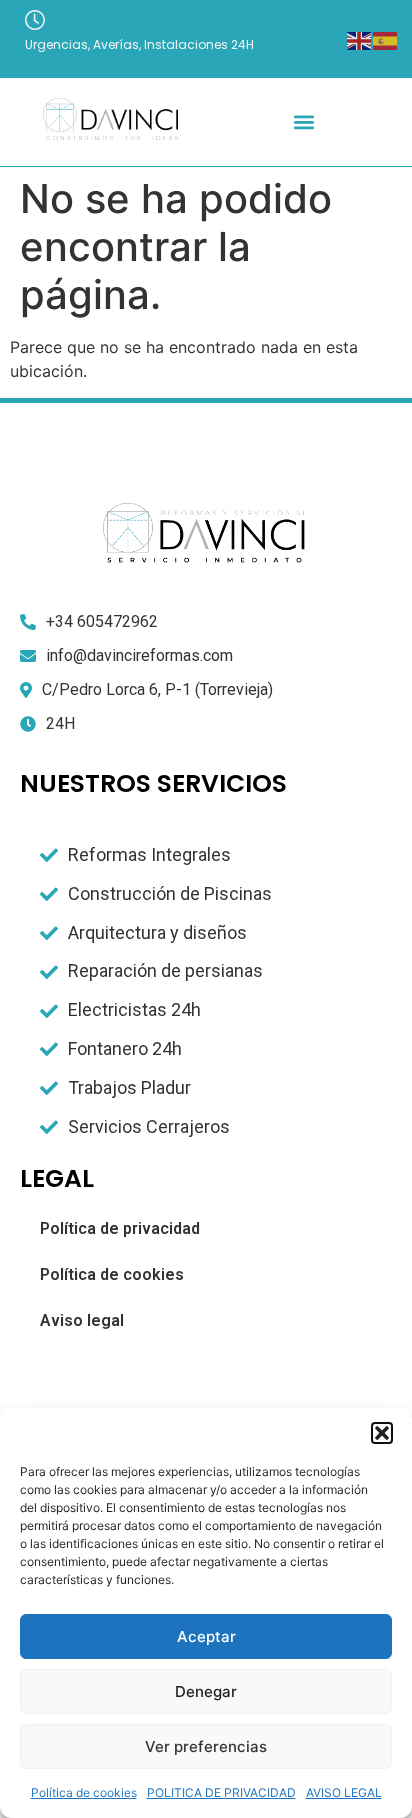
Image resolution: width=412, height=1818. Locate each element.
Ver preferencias (206, 1746)
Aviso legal (82, 1320)
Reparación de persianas (165, 970)
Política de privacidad (120, 1228)
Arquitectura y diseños (157, 932)
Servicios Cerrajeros (149, 1126)
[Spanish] (386, 39)
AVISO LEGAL (344, 1792)
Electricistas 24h (134, 1009)
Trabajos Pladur (129, 1087)
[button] (382, 1433)
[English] (360, 39)
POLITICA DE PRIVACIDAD (221, 1792)
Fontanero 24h (125, 1048)
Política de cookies (84, 1792)
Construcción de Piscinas (170, 893)
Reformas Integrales (149, 854)
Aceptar (206, 1636)
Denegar (206, 1691)
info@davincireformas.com (139, 655)
